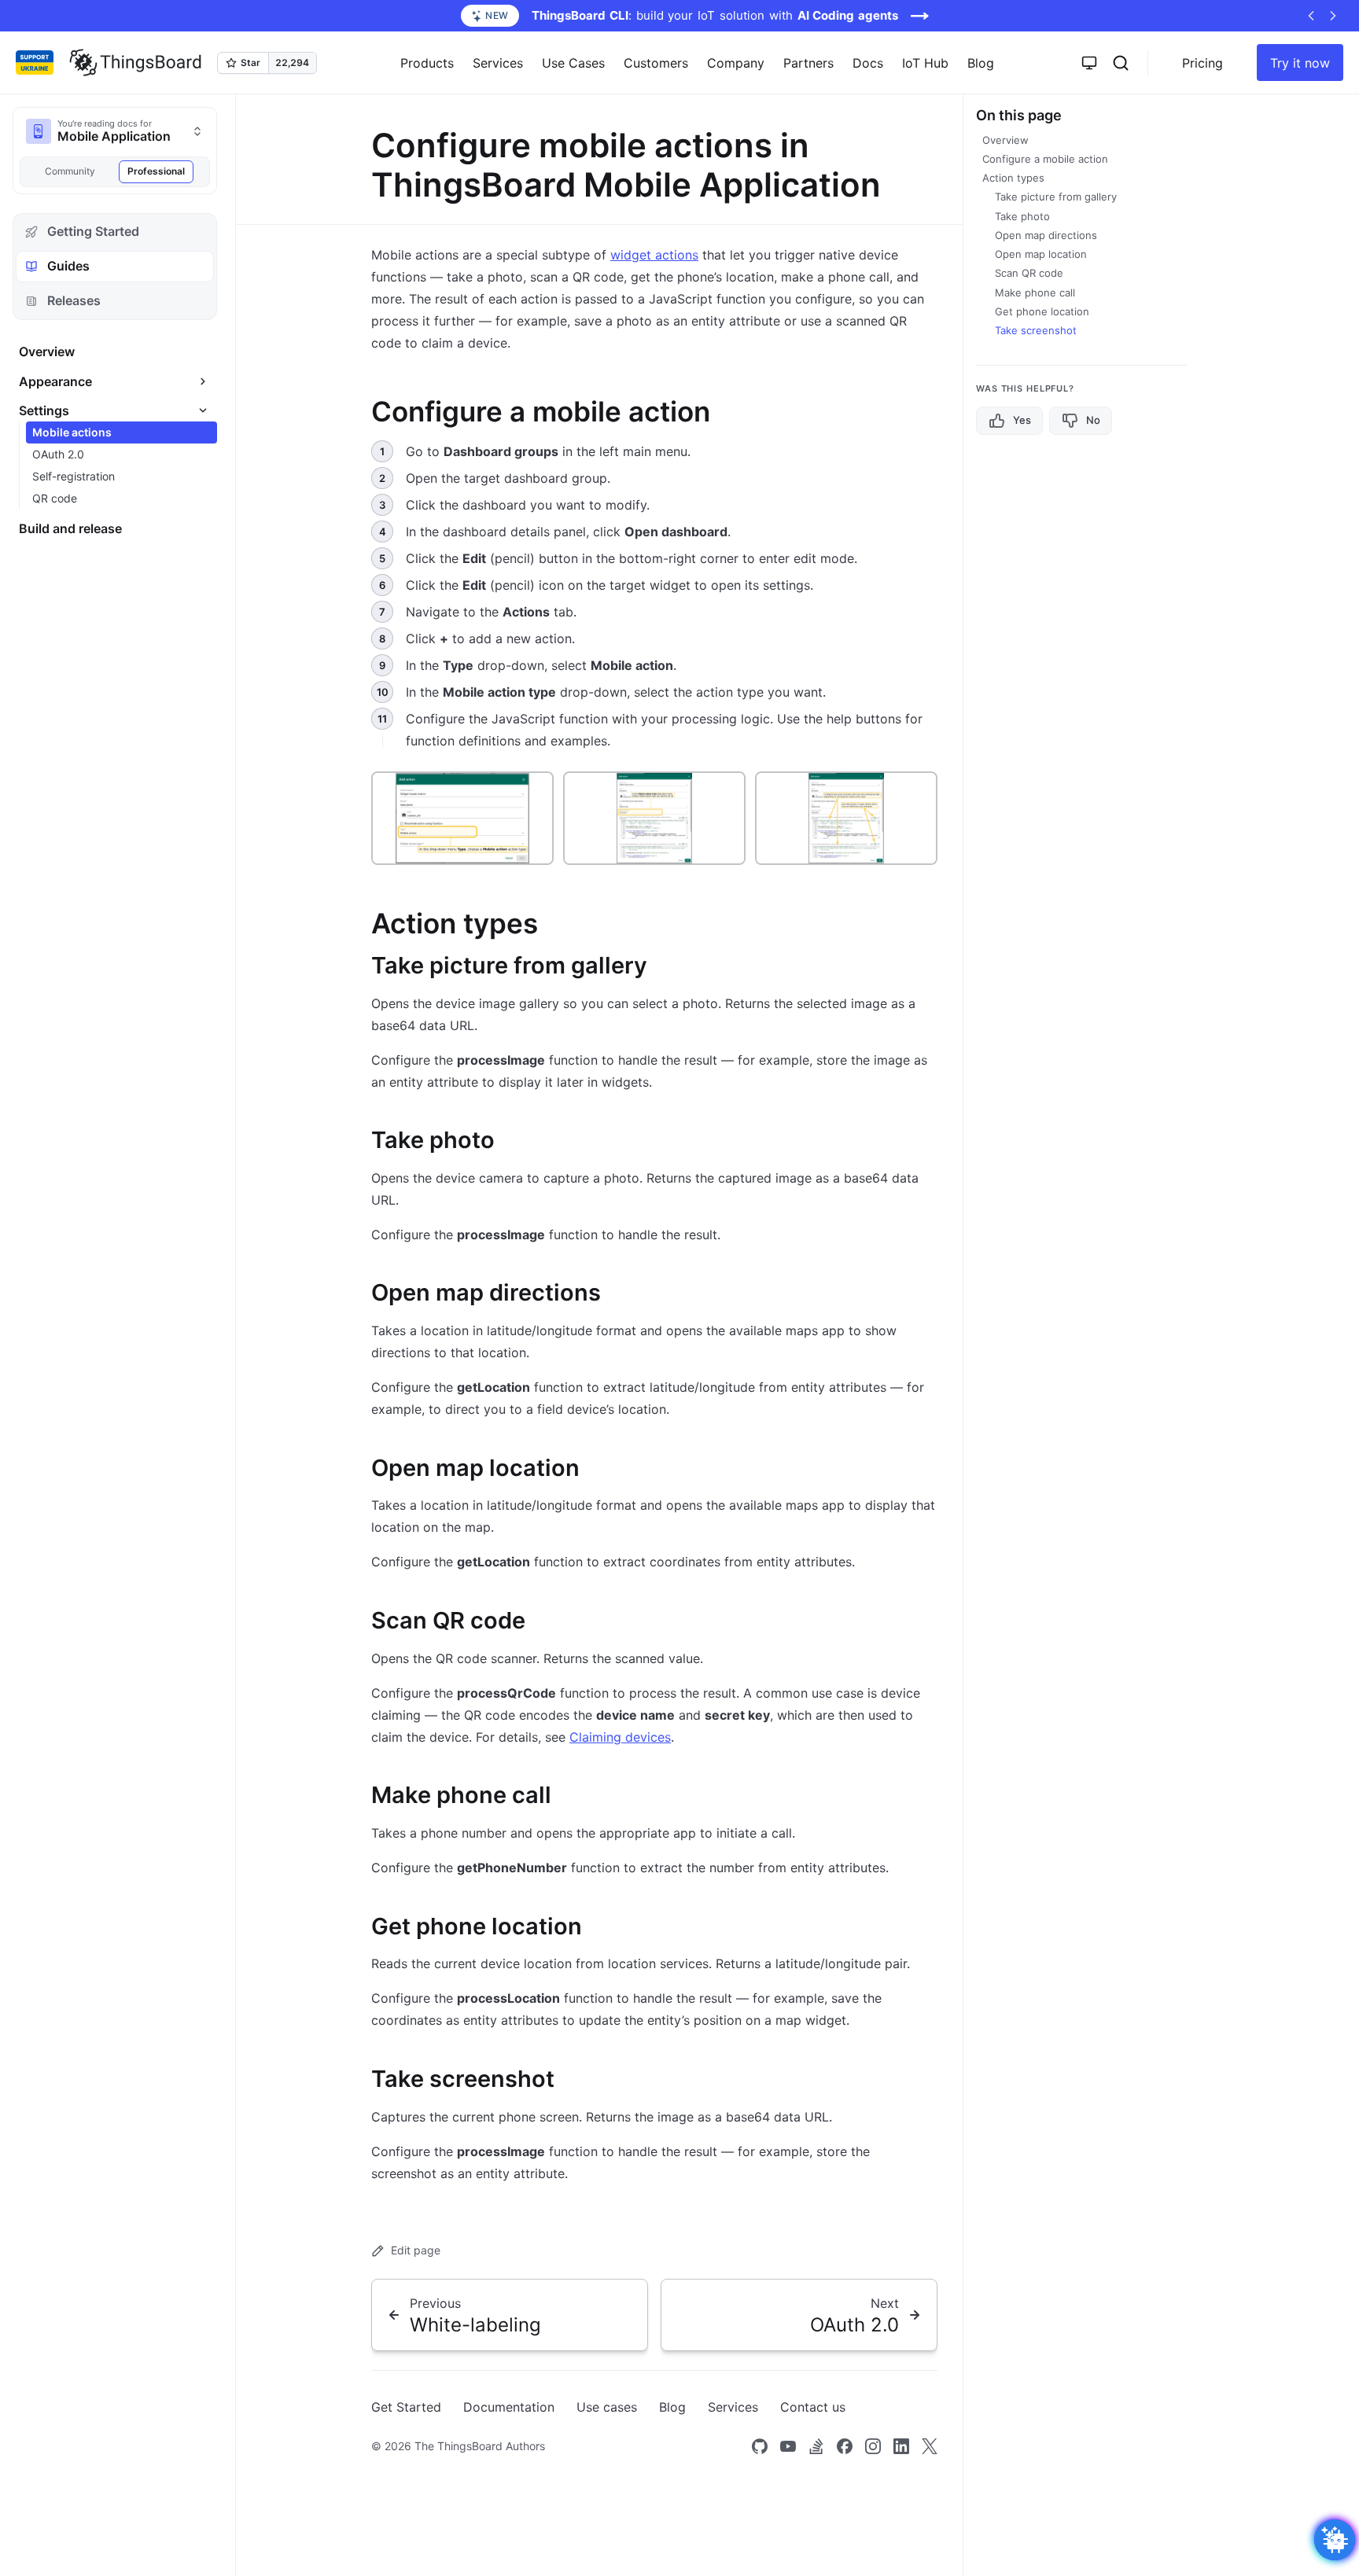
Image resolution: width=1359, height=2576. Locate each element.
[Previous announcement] (1311, 16)
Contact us (813, 2407)
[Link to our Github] (760, 2446)
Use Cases (573, 63)
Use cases (607, 2407)
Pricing (1202, 63)
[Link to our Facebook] (845, 2446)
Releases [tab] (74, 300)
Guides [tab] (68, 266)
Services (733, 2407)
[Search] (1121, 63)
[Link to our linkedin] (901, 2446)
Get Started (406, 2407)
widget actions (654, 255)
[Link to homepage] (135, 63)
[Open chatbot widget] (1335, 2540)
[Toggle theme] (1089, 63)
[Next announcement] (1333, 16)
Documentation (509, 2407)
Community (70, 171)
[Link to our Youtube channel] (788, 2446)
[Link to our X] (930, 2446)
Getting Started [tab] (93, 231)
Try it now (1300, 63)
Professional (156, 171)
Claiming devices (620, 1737)
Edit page (416, 2250)
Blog (981, 63)
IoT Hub (925, 63)
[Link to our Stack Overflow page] (816, 2446)
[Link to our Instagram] (873, 2446)
